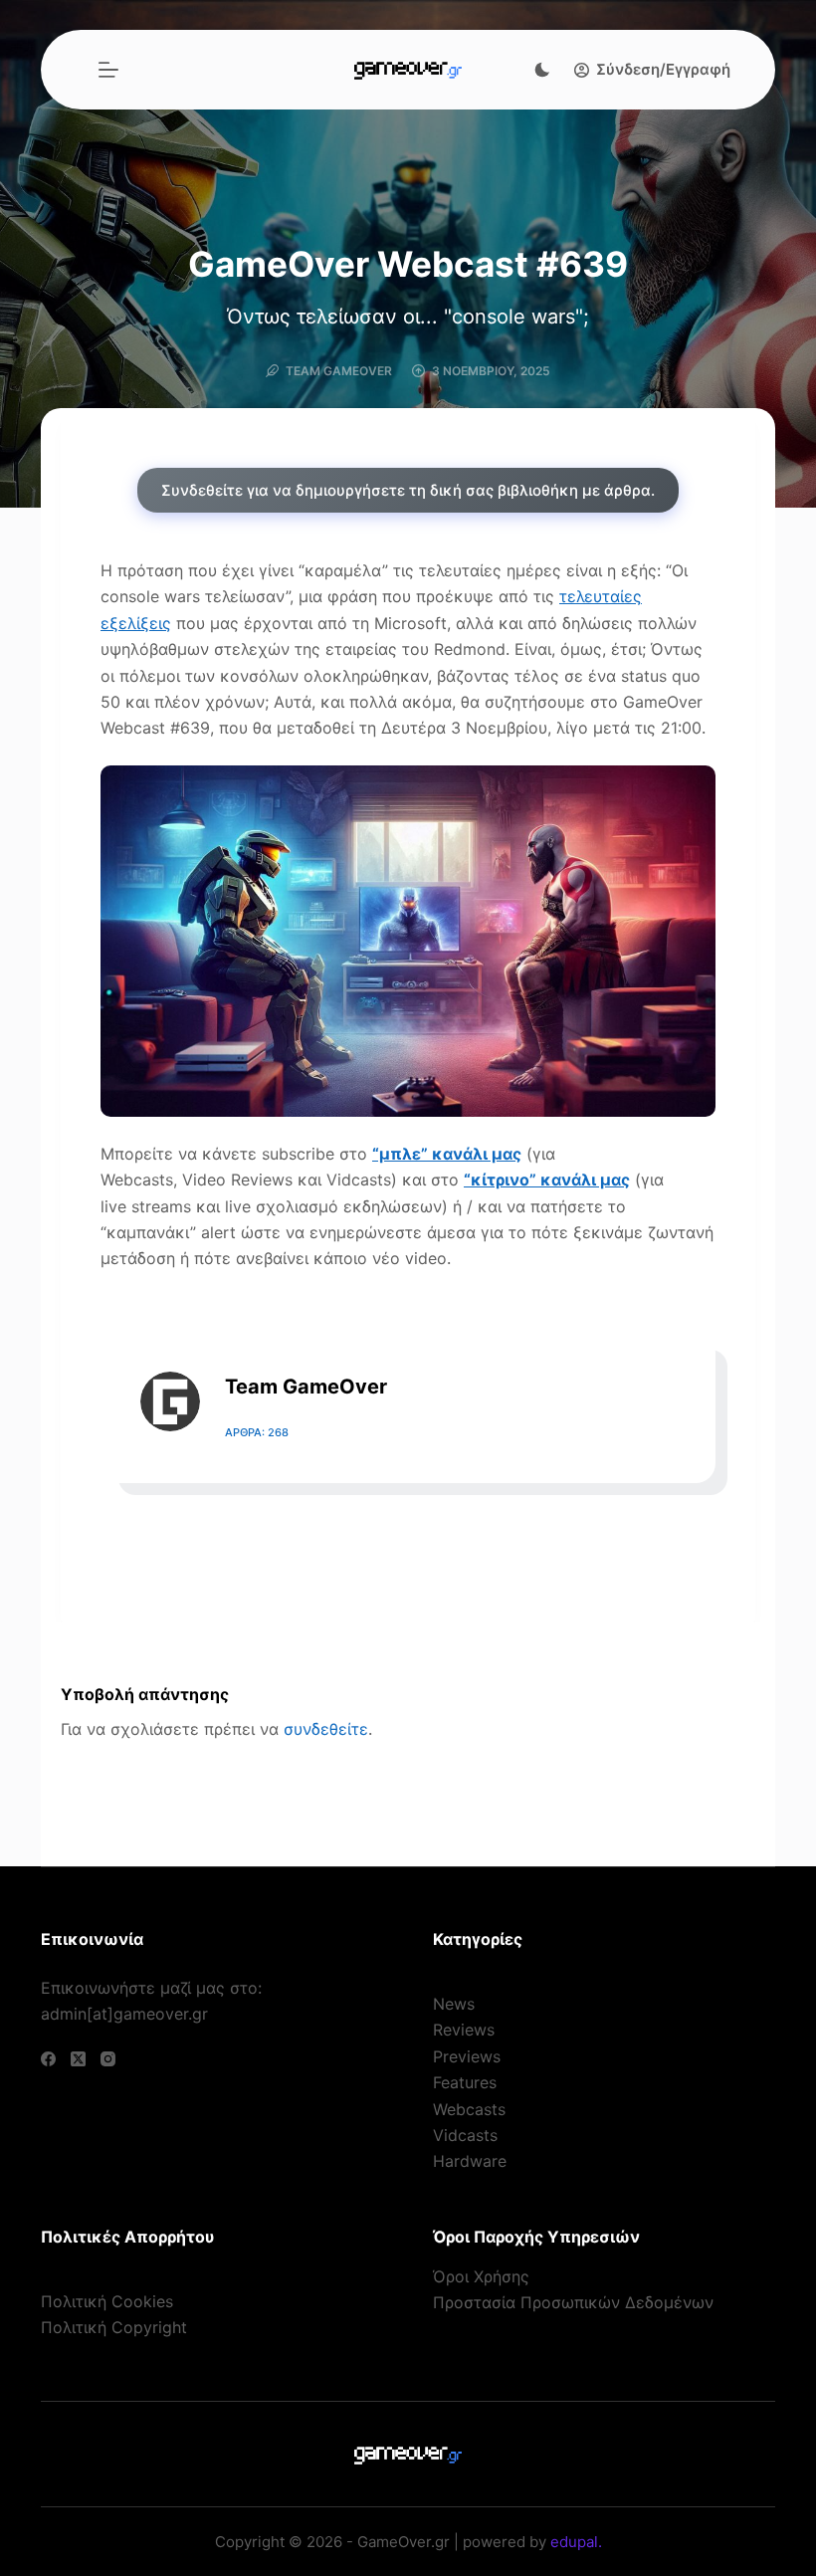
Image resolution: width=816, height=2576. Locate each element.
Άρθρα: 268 (257, 1432)
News (454, 2004)
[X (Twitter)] (78, 2059)
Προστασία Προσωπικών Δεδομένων (573, 2302)
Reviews (464, 2030)
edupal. (576, 2542)
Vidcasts (465, 2135)
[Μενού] (108, 70)
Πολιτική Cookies (107, 2301)
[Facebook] (48, 2059)
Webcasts (469, 2109)
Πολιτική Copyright (114, 2327)
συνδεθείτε (326, 1729)
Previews (467, 2056)
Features (465, 2082)
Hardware (470, 2161)
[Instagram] (108, 2059)
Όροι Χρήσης (481, 2276)
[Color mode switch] (542, 70)
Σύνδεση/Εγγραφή (663, 69)
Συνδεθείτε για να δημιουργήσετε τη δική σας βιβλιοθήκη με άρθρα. (408, 490)
